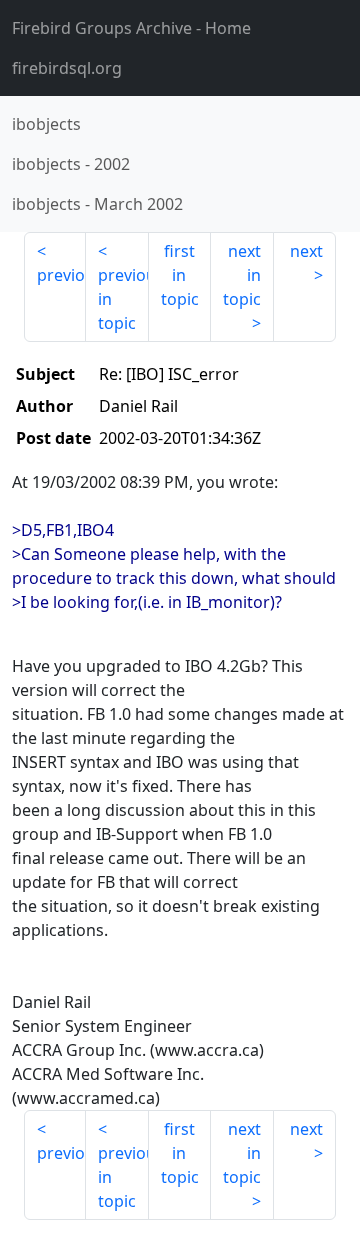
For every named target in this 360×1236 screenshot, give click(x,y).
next (306, 251)
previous (61, 275)
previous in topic (123, 299)
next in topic (242, 275)
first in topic (180, 275)
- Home (131, 28)
